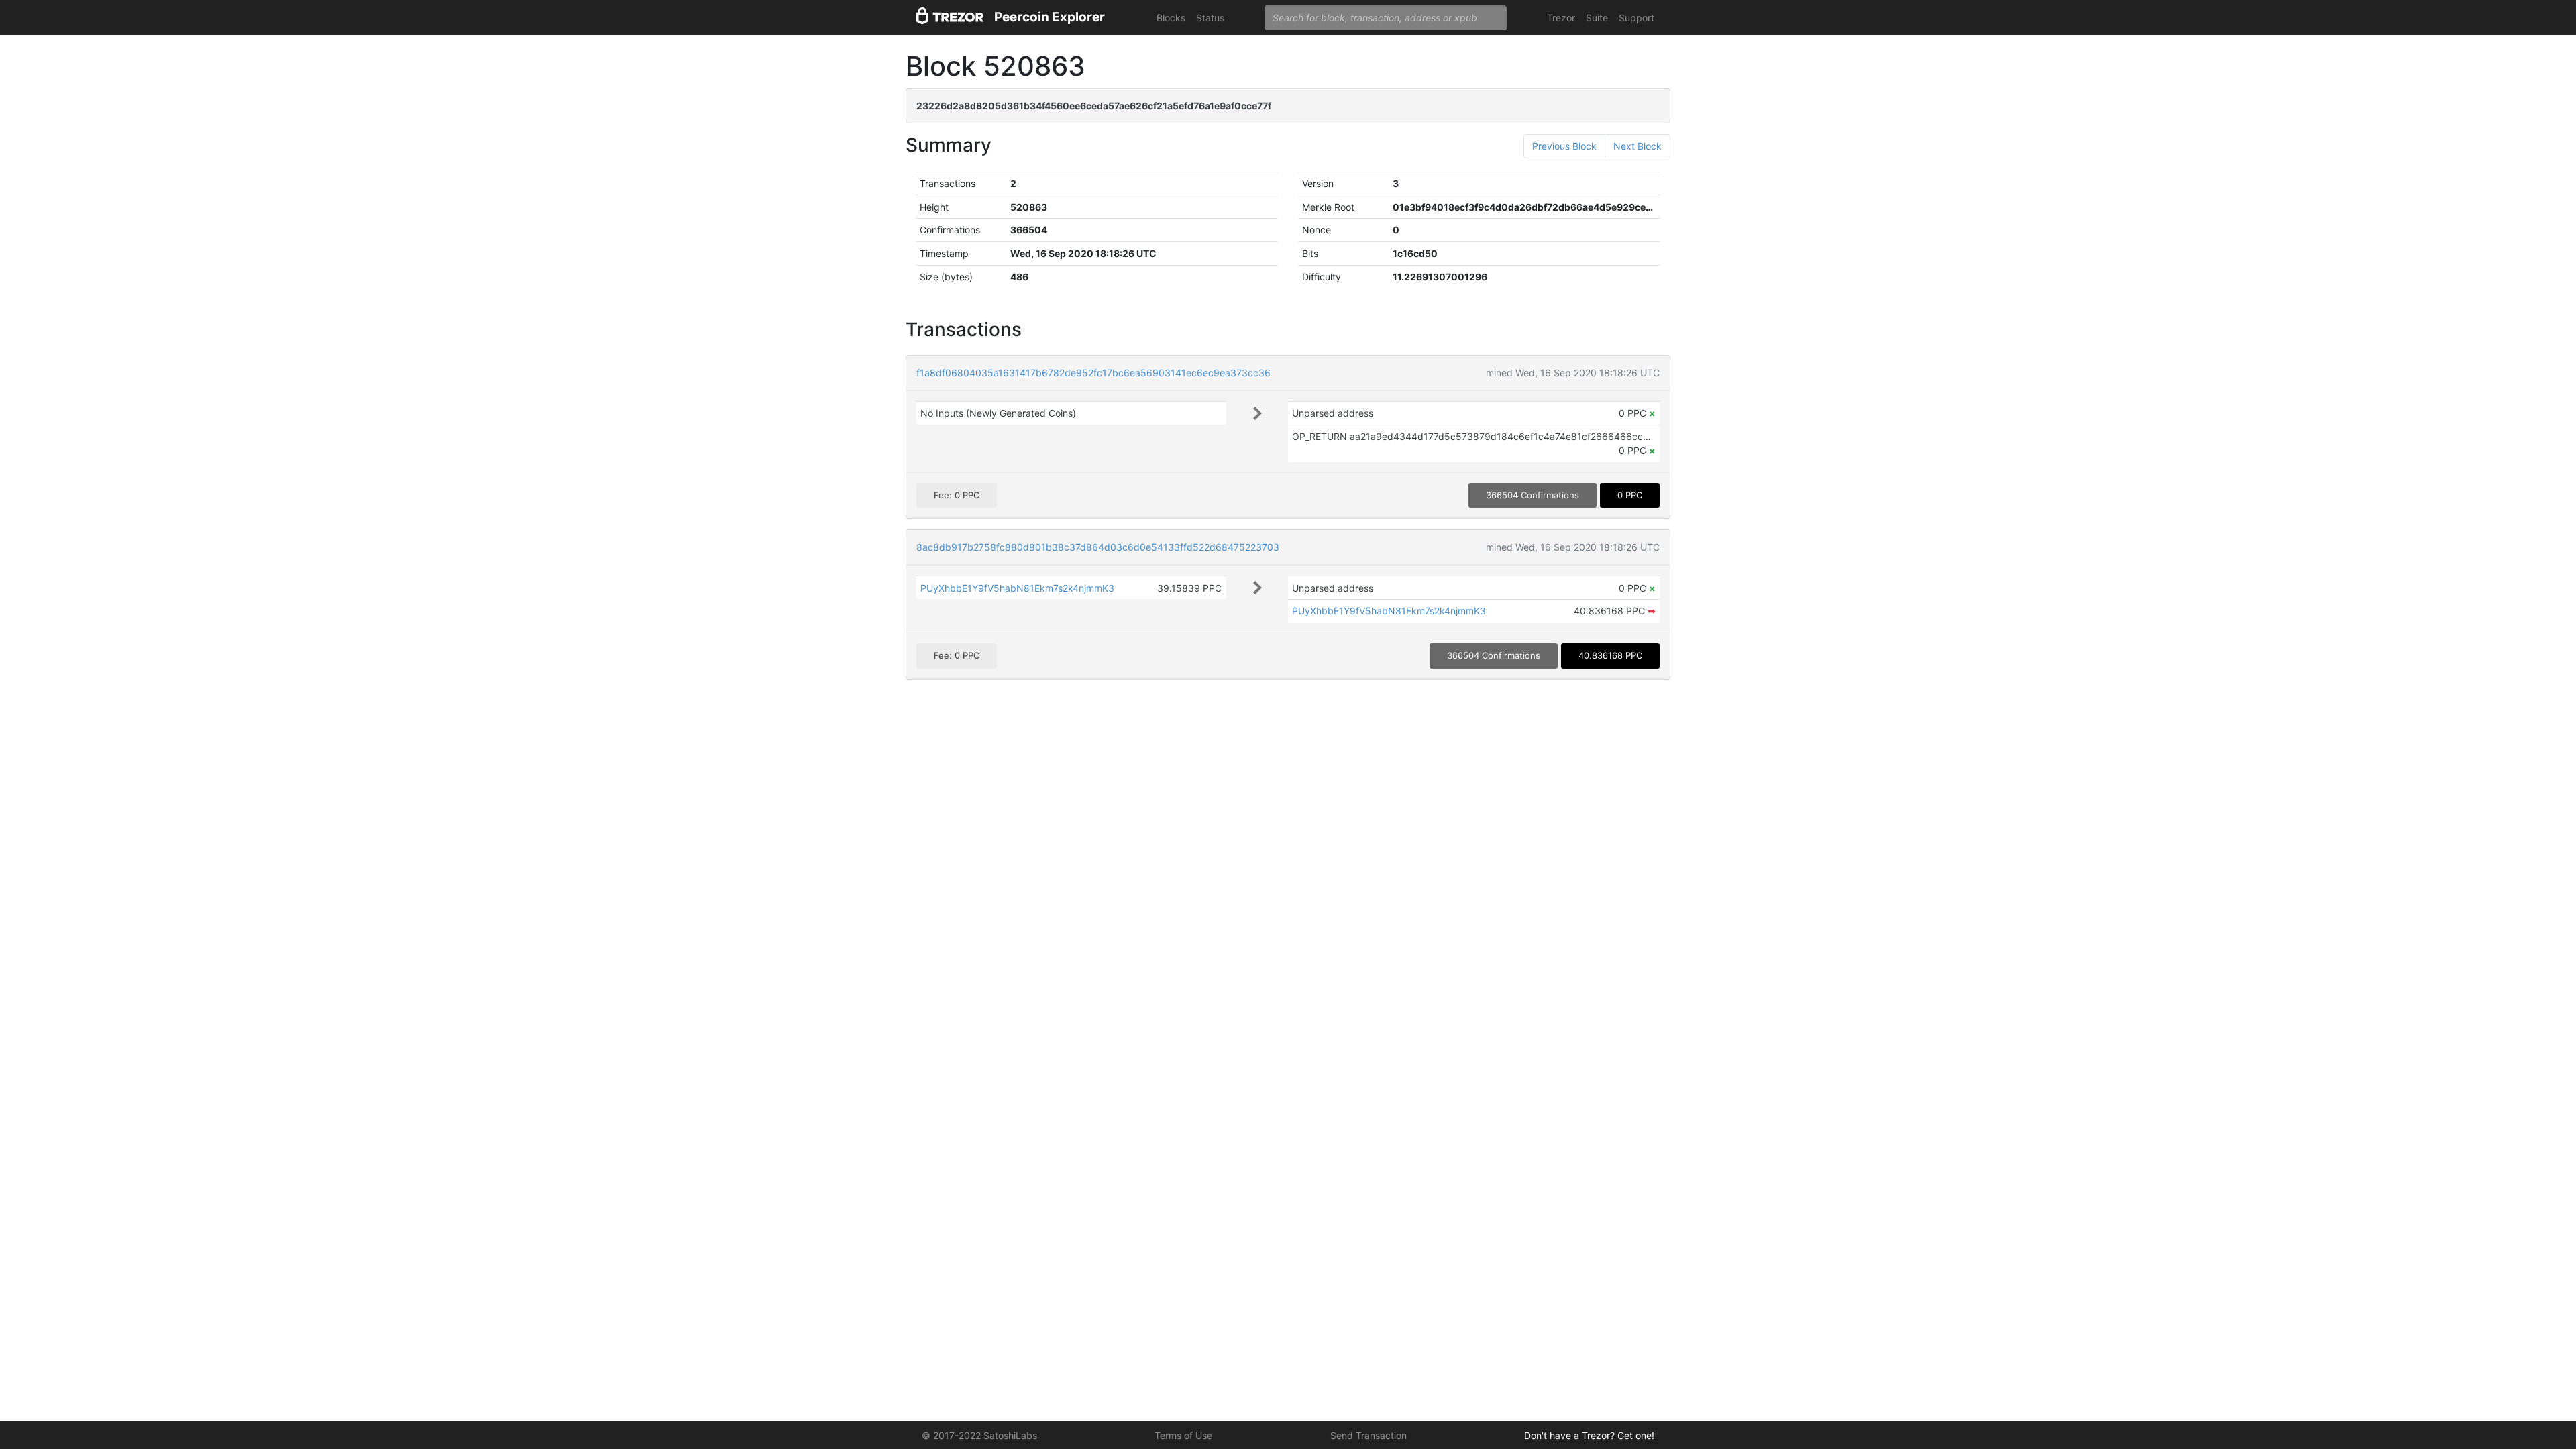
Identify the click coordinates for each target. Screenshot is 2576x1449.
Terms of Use (1183, 1435)
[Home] (950, 18)
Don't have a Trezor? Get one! (1589, 1435)
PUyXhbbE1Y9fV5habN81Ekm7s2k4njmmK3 (1017, 588)
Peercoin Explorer (1050, 17)
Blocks (1171, 18)
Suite (1597, 18)
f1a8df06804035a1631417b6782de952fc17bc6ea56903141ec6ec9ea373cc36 (1093, 373)
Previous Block (1564, 146)
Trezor (1561, 18)
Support (1636, 18)
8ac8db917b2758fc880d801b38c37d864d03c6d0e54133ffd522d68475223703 (1098, 547)
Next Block (1638, 146)
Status (1210, 18)
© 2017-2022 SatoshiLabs (979, 1435)
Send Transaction (1368, 1435)
